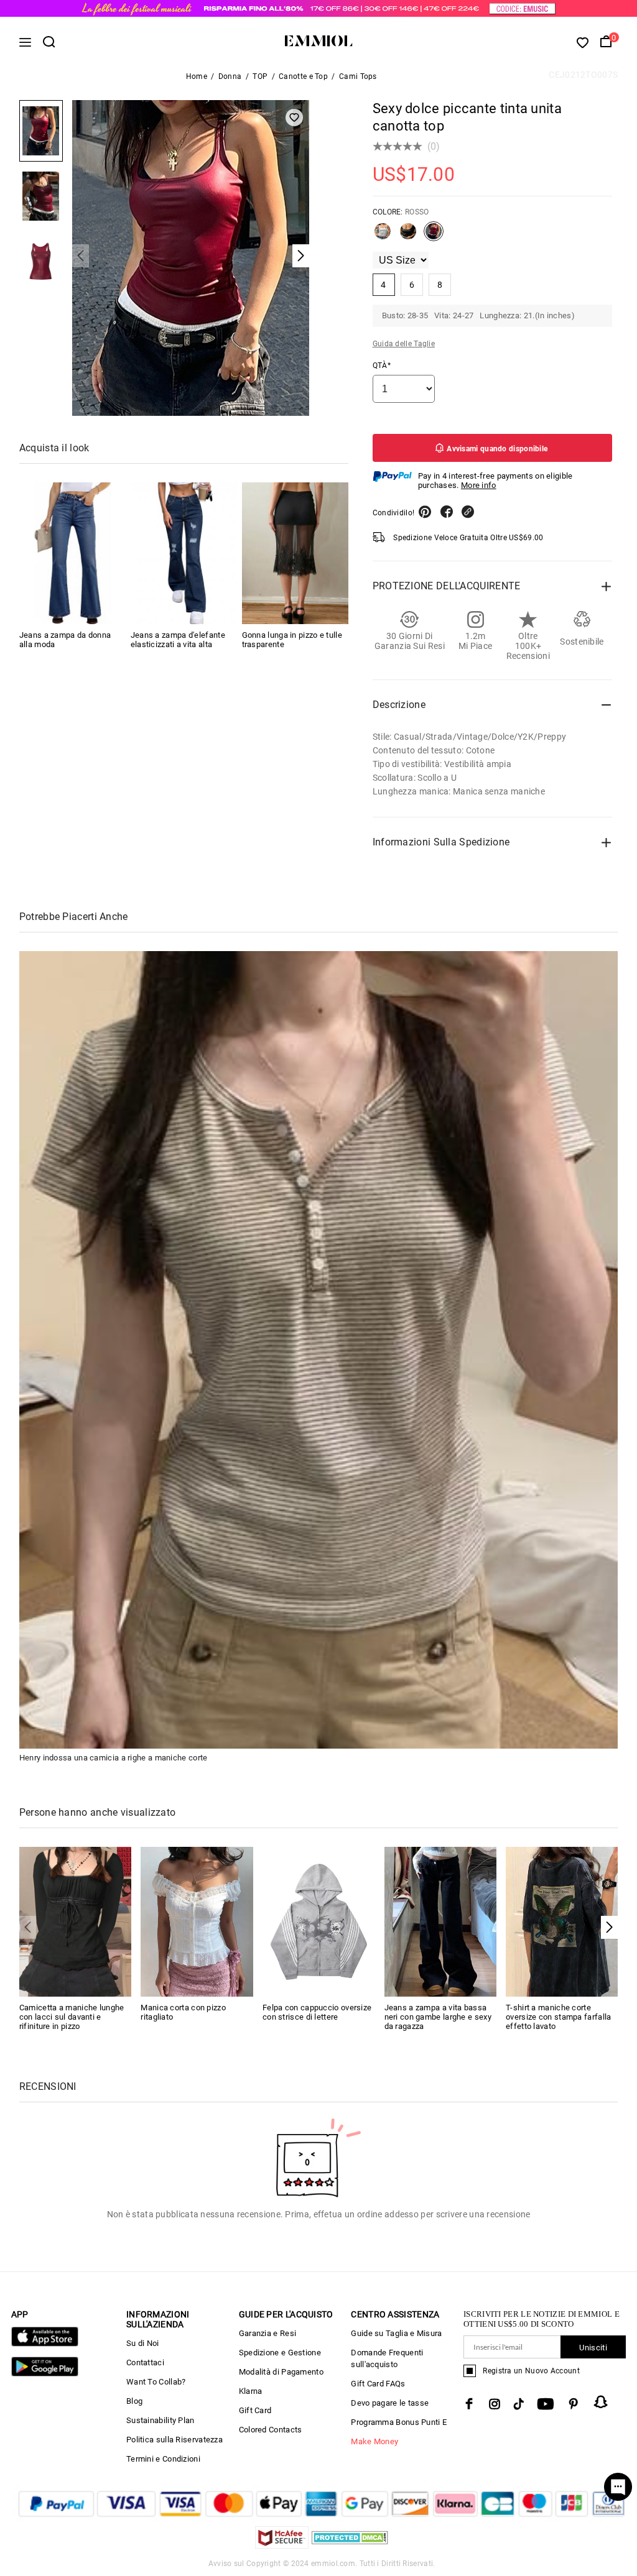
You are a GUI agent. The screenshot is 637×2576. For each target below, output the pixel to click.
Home (197, 76)
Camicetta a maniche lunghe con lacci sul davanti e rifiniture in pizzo (72, 2017)
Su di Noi (143, 2343)
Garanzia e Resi (268, 2333)
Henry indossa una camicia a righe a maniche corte (114, 1758)
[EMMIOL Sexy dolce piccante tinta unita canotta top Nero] (408, 236)
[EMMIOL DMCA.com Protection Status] (350, 2545)
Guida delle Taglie (404, 344)
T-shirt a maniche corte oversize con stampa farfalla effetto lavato (558, 2017)
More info (479, 485)
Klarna (251, 2391)
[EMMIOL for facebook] (469, 2404)
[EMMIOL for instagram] (495, 2404)
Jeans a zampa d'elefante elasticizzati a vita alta (178, 640)
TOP (260, 76)
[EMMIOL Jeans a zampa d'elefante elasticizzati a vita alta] (184, 553)
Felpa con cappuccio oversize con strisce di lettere (317, 2012)
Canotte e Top (303, 76)
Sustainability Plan (160, 2420)
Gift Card (255, 2410)
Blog (134, 2401)
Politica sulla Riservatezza (174, 2440)
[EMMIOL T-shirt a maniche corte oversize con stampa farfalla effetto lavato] (562, 1921)
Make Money (374, 2441)
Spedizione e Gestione (280, 2353)
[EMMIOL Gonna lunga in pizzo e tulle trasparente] (295, 553)
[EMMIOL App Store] (45, 2344)
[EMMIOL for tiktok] (518, 2404)
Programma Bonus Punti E (399, 2422)
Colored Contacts (271, 2430)
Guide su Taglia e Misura (396, 2333)
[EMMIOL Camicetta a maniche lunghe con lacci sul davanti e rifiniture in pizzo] (76, 1921)
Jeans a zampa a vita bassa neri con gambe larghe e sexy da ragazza (438, 2017)
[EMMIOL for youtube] (546, 2404)
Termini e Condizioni (163, 2459)
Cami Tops (358, 76)
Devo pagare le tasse (390, 2403)
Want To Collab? (156, 2382)
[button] (609, 1927)
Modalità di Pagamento (281, 2372)
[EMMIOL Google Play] (45, 2374)
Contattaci (145, 2362)
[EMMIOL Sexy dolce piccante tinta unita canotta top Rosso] (434, 236)
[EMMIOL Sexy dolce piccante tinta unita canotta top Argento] (383, 236)
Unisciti (593, 2348)
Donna (230, 76)
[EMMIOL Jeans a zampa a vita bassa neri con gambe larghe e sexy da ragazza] (441, 1921)
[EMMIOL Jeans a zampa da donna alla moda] (72, 553)
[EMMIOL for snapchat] (601, 2402)
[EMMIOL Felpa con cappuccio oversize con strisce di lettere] (319, 1921)
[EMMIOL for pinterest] (574, 2404)
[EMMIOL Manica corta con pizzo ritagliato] (197, 1921)
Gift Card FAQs (378, 2384)
